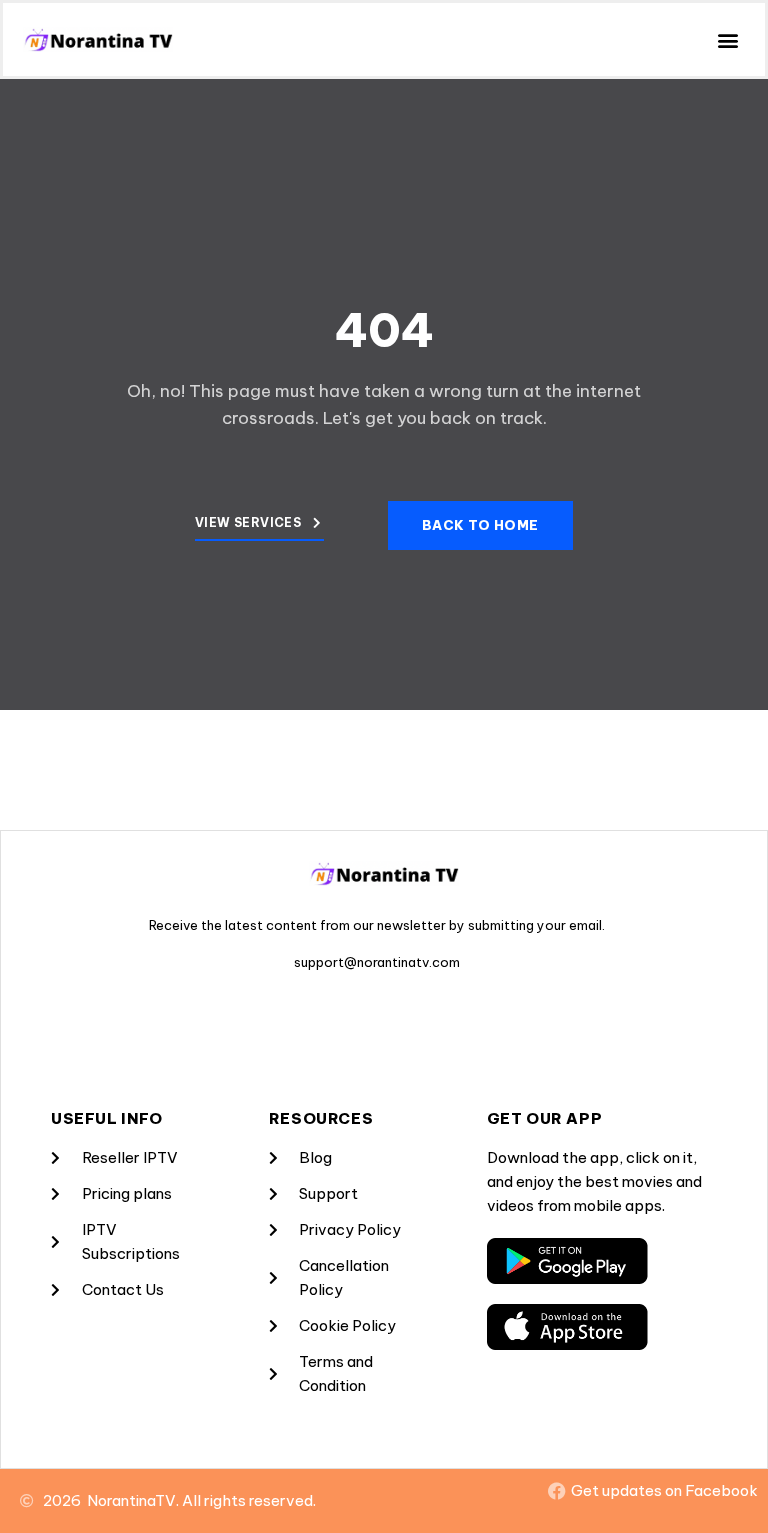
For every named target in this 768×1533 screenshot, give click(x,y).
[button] (728, 39)
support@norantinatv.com (377, 962)
